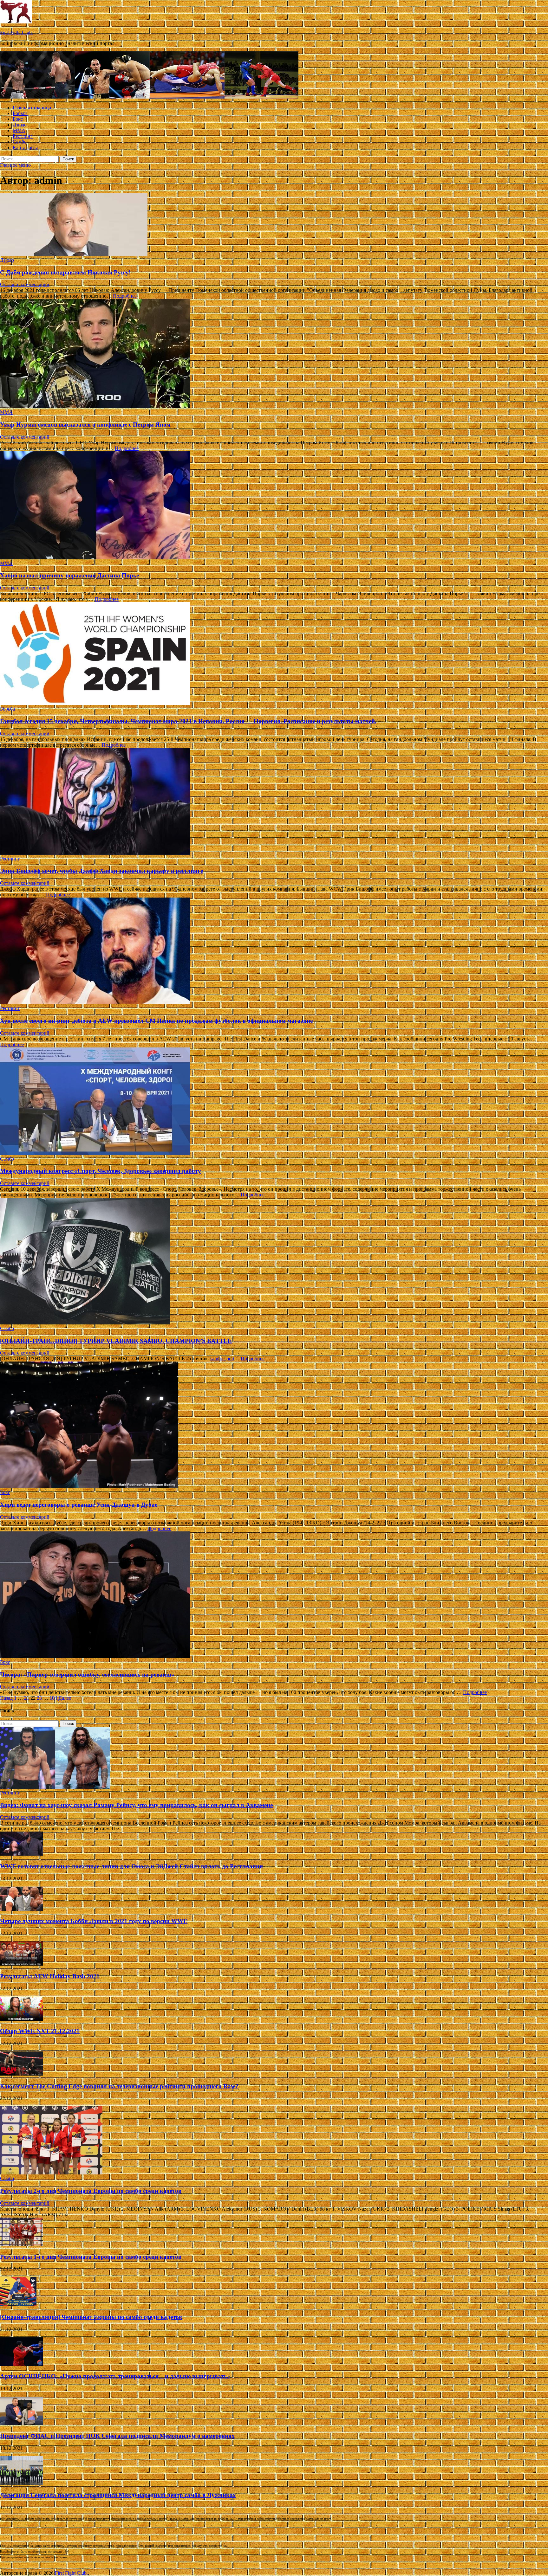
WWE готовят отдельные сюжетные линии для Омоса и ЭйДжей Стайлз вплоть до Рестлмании (131, 1866)
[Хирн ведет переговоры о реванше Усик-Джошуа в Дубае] (274, 1426)
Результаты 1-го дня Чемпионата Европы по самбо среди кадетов (91, 2257)
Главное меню (15, 165)
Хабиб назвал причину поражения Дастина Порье (69, 575)
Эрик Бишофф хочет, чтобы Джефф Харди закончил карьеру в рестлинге (101, 871)
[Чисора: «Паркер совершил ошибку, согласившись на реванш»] (274, 1595)
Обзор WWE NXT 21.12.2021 (40, 2031)
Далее (65, 1698)
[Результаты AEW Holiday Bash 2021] (21, 1964)
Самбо (20, 142)
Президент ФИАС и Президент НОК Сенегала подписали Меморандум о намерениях (117, 2436)
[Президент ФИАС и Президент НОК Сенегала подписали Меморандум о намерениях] (21, 2423)
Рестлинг (23, 136)
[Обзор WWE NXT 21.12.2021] (21, 2019)
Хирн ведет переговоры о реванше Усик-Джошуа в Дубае (79, 1505)
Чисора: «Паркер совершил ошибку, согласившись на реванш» (87, 1674)
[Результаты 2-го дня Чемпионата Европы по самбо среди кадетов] (51, 2173)
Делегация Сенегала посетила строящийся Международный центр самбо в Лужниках (118, 2495)
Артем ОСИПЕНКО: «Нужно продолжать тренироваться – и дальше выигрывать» (115, 2376)
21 (27, 1698)
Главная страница (32, 108)
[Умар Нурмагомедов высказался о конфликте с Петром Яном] (274, 354)
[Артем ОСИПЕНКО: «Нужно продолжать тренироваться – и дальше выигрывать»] (21, 2364)
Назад (6, 1698)
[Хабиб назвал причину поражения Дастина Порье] (274, 506)
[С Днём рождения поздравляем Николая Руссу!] (274, 225)
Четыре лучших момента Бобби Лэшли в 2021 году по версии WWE (94, 1921)
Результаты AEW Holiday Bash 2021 (50, 1976)
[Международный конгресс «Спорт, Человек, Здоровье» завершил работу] (274, 1102)
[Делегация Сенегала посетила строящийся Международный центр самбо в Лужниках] (21, 2483)
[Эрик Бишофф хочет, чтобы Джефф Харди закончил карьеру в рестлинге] (274, 802)
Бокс (18, 119)
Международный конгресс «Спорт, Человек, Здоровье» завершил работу (101, 1171)
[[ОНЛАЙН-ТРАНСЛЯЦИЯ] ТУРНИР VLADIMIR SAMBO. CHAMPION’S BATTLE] (274, 1262)
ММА (19, 130)
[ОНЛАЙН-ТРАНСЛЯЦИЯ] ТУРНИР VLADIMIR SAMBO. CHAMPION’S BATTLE (116, 1341)
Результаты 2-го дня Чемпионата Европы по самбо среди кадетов (91, 2191)
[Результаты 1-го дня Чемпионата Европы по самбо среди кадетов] (21, 2244)
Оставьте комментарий (25, 284)
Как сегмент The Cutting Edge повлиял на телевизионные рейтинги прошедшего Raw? (119, 2086)
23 (39, 1698)
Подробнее (125, 296)
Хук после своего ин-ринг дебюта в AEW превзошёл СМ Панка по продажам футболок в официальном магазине (156, 1021)
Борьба (20, 113)
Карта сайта (26, 148)
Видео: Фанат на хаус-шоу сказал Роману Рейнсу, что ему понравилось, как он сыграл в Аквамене (136, 1805)
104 (53, 1698)
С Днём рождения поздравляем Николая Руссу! (65, 272)
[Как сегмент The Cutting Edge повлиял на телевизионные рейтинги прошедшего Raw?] (21, 2074)
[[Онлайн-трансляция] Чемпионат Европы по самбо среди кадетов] (18, 2305)
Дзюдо (20, 125)
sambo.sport (222, 1359)
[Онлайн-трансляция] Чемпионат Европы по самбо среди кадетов (91, 2317)
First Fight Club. (16, 32)
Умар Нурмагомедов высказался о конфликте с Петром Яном (85, 425)
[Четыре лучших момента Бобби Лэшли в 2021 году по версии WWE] (21, 1909)
